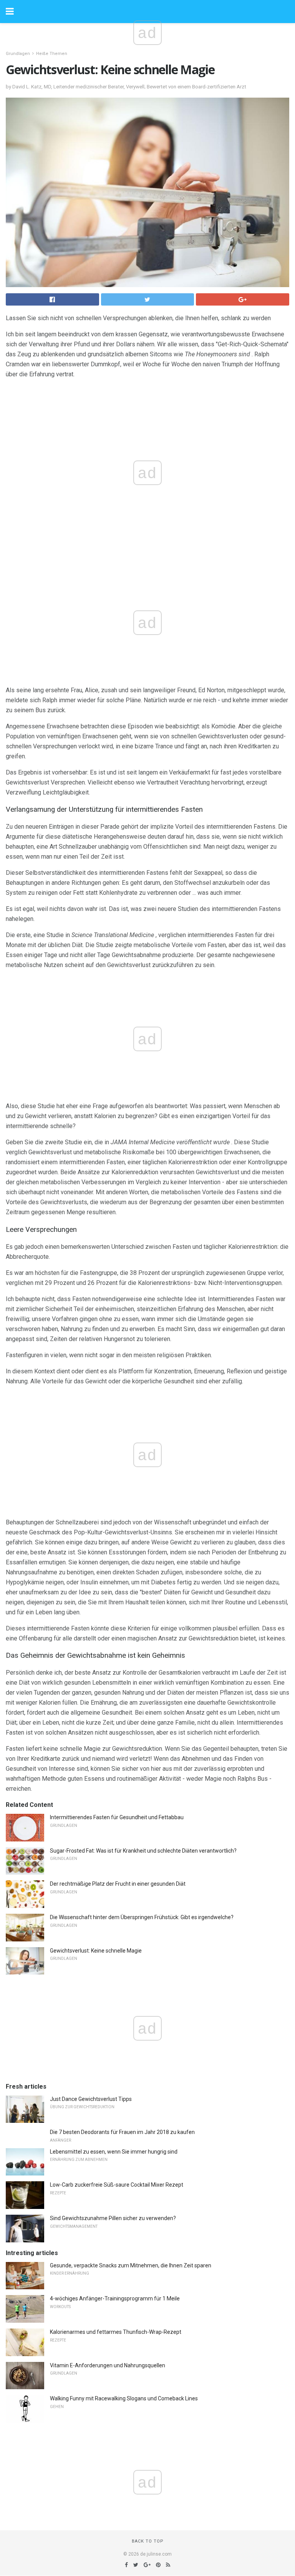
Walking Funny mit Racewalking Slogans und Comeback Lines (124, 2398)
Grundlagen (18, 54)
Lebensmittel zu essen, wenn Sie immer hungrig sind (114, 2152)
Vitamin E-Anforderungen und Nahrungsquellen (108, 2365)
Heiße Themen (52, 54)
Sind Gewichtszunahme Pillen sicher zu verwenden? (113, 2218)
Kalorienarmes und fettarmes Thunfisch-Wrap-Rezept (116, 2332)
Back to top (148, 2541)
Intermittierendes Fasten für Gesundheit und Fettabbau (117, 1817)
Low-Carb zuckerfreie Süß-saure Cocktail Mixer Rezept (117, 2185)
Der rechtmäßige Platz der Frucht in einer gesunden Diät (118, 1884)
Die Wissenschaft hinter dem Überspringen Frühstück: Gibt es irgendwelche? (142, 1917)
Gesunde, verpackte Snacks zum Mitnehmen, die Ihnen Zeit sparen (131, 2265)
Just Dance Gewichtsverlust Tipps (91, 2099)
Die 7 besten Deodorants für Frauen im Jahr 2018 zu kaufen (122, 2132)
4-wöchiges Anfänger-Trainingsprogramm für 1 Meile (115, 2298)
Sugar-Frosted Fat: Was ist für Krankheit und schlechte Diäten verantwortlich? (143, 1851)
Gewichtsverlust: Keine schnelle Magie (96, 1951)
